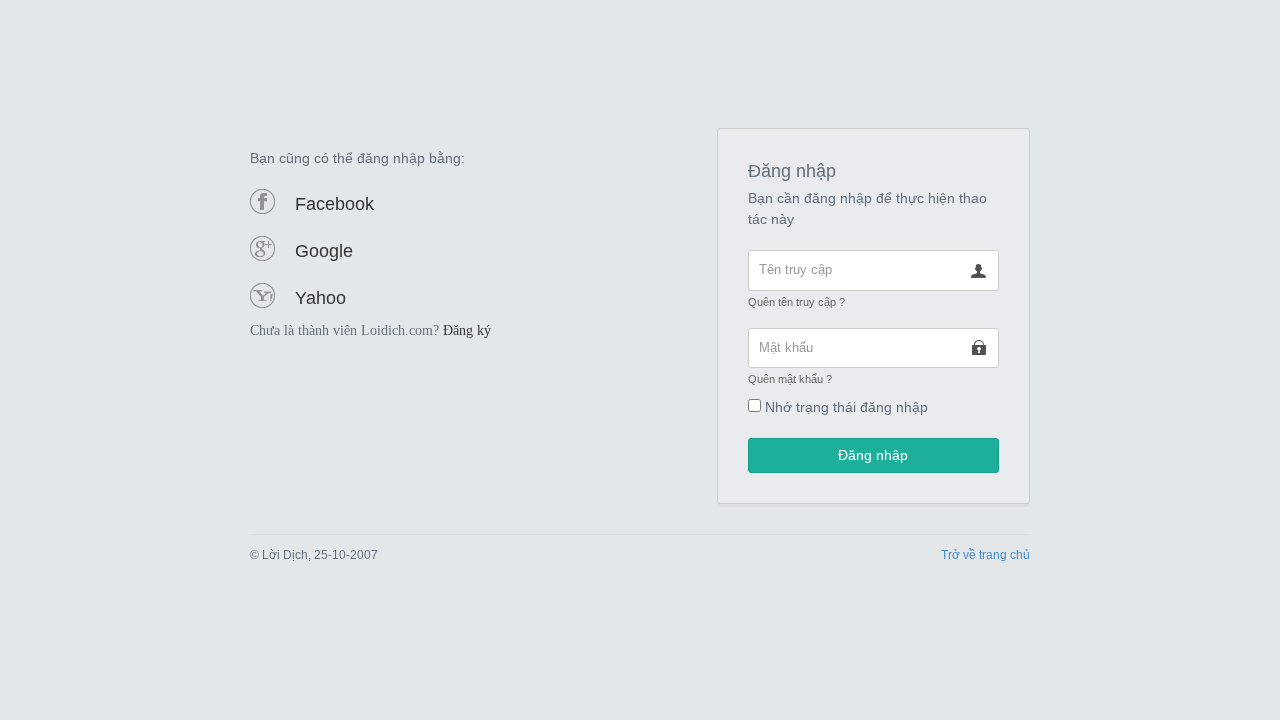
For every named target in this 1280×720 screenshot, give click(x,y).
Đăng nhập (873, 455)
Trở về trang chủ (985, 555)
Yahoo (320, 298)
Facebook (334, 204)
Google (324, 251)
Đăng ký (467, 330)
